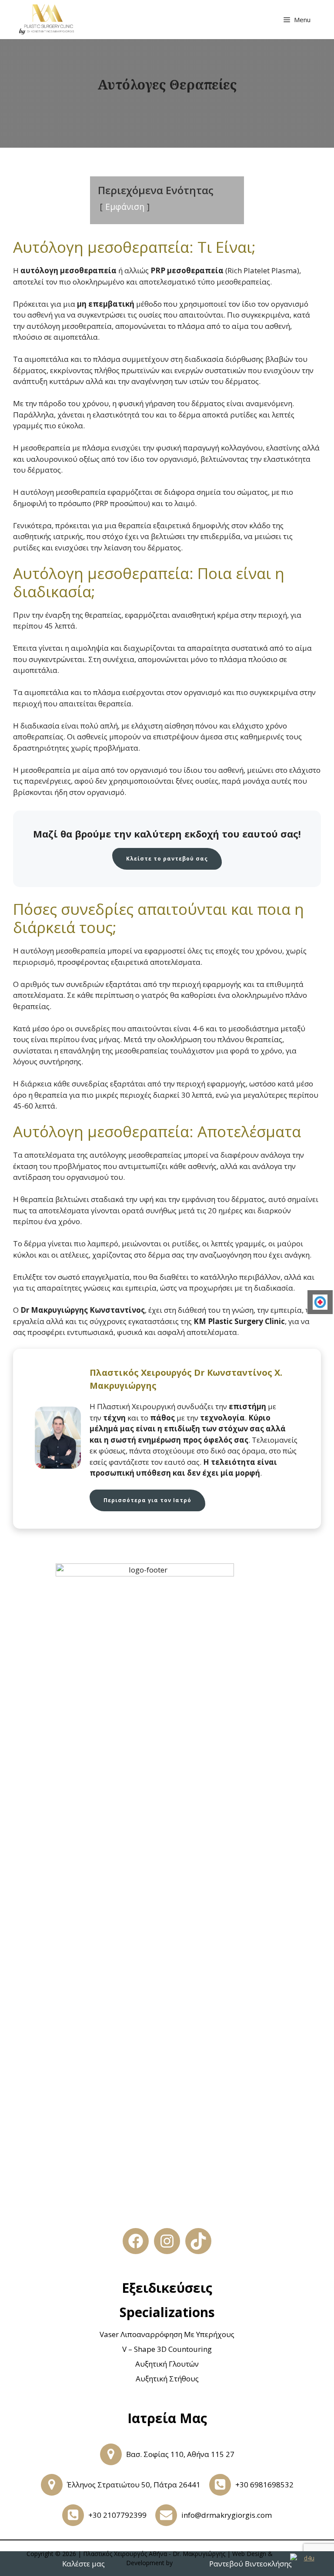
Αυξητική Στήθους (167, 2379)
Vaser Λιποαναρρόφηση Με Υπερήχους (167, 2334)
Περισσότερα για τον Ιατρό (147, 1500)
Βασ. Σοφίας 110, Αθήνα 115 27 (180, 2454)
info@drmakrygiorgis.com (227, 2515)
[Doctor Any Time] (320, 1302)
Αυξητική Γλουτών (167, 2364)
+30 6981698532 (264, 2485)
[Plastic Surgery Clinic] (47, 20)
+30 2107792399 (117, 2515)
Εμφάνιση (125, 207)
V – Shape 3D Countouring (167, 2349)
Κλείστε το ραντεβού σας (167, 859)
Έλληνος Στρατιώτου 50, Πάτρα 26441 (134, 2485)
